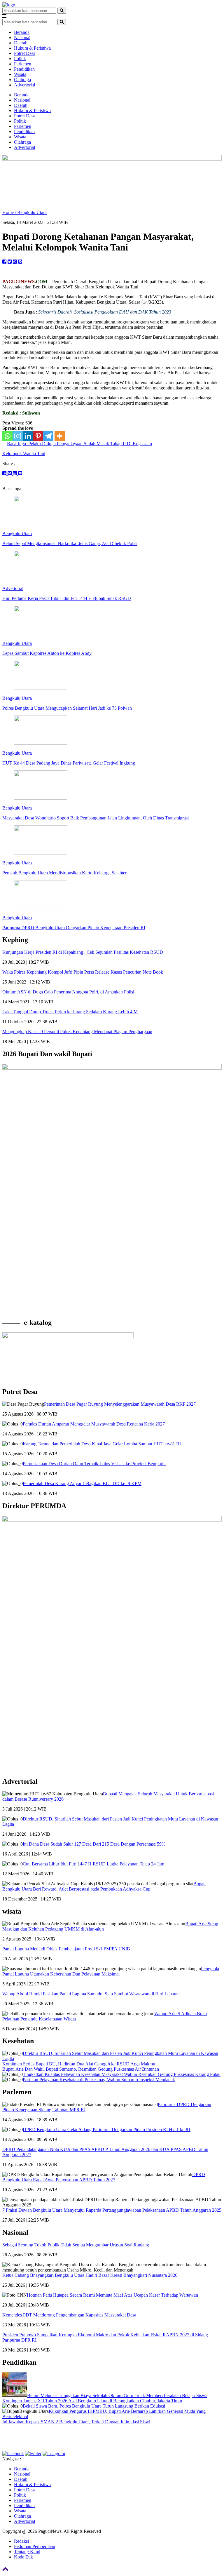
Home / (10, 212)
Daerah (21, 43)
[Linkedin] (28, 436)
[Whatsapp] (7, 436)
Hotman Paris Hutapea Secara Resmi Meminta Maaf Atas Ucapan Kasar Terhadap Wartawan (112, 2295)
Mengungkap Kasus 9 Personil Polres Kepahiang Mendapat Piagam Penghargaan (77, 1032)
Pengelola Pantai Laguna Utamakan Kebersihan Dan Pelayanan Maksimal (111, 1971)
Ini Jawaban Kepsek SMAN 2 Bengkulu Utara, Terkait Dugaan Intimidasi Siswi (76, 2422)
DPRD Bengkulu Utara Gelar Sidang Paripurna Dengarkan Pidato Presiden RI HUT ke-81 (107, 2129)
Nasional (22, 38)
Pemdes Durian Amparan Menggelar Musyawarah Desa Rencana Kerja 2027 (94, 1424)
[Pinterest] (38, 436)
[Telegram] (48, 436)
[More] (60, 436)
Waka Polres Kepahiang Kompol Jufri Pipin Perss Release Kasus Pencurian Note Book (83, 972)
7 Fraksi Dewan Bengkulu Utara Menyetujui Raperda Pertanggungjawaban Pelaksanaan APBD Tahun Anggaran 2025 (112, 2210)
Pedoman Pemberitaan (35, 2546)
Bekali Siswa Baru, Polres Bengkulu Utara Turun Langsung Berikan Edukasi (94, 2406)
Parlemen (23, 64)
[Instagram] (18, 436)
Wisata (20, 74)
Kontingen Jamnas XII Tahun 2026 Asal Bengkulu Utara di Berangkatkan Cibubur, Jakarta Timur (92, 2401)
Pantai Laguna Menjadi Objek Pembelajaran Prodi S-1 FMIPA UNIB (66, 1949)
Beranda (22, 32)
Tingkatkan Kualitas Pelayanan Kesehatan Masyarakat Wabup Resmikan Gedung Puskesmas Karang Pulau (122, 2074)
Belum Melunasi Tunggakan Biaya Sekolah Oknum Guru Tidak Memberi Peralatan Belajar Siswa (117, 2395)
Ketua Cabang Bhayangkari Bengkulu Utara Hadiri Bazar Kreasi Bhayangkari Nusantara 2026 (90, 2275)
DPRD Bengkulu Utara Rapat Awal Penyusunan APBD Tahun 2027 (104, 2177)
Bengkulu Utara (32, 212)
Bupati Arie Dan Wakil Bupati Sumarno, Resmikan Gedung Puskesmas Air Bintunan (81, 2069)
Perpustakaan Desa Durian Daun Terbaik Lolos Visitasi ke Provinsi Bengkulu (94, 1464)
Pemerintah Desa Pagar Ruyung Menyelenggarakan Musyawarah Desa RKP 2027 (120, 1404)
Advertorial (24, 85)
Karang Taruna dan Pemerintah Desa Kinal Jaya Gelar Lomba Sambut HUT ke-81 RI (102, 1444)
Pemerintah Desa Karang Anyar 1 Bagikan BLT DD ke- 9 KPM (82, 1483)
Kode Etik (23, 2557)
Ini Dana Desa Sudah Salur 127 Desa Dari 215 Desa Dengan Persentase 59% (94, 1844)
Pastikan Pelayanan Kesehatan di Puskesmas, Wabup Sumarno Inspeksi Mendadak (99, 2080)
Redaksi (21, 2541)
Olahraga (22, 80)
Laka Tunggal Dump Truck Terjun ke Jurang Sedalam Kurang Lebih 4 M (70, 1012)
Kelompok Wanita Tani (24, 454)
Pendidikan (24, 69)
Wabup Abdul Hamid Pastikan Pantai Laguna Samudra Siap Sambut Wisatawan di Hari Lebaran (91, 1994)
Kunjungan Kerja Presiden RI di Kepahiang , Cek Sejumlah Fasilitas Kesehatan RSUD (83, 952)
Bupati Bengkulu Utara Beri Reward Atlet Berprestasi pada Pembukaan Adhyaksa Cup (104, 1886)
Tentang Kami (27, 2552)
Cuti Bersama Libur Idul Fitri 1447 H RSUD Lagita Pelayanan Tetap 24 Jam (93, 1864)
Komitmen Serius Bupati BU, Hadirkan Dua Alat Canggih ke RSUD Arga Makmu (79, 2064)
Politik (20, 59)
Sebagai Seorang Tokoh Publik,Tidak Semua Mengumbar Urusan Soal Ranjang (76, 2245)
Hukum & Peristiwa (32, 48)
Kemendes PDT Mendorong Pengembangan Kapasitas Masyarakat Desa (69, 2315)
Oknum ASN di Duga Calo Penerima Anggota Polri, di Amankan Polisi (68, 992)
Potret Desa (25, 53)
